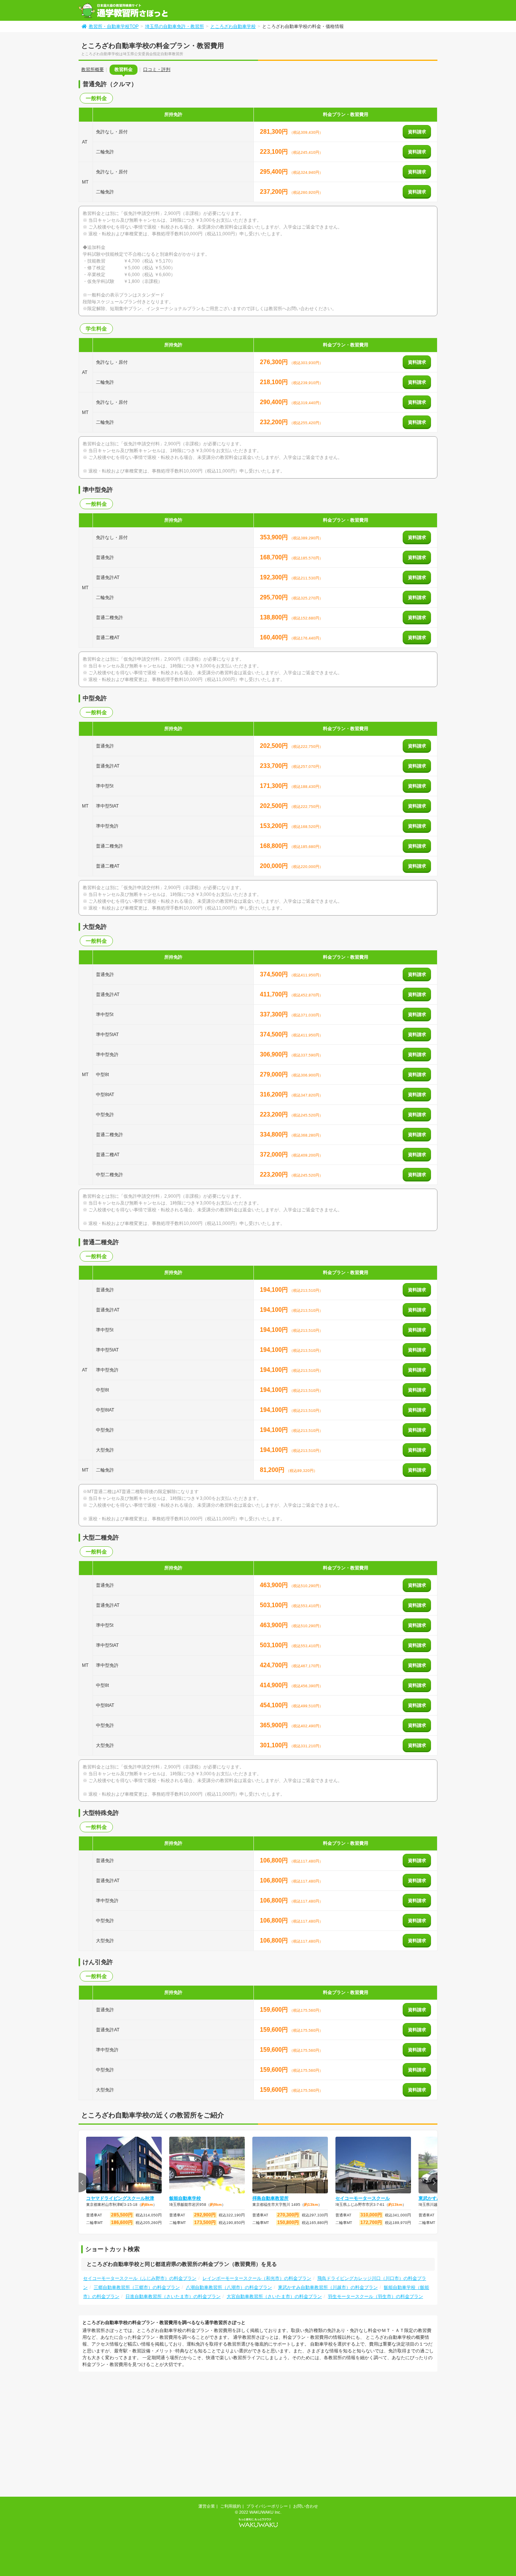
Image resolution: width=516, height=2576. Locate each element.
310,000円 (371, 2215)
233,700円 (275, 766)
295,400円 (275, 172)
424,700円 (275, 1665)
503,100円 (275, 1605)
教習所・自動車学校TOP (114, 26)
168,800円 (275, 846)
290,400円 (275, 402)
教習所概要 (93, 69)
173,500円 (205, 2222)
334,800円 (275, 1134)
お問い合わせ (306, 2506)
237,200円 (275, 192)
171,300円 (275, 786)
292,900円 (205, 2215)
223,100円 (275, 152)
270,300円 (288, 2215)
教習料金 (124, 69)
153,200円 (275, 826)
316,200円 (275, 1094)
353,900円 (275, 537)
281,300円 (275, 132)
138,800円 (275, 617)
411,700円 (275, 994)
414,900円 (275, 1685)
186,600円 (122, 2222)
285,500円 (122, 2215)
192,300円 (275, 577)
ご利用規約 (231, 2506)
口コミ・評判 (157, 69)
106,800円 (275, 1860)
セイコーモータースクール (363, 2198)
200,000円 (275, 866)
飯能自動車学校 (185, 2198)
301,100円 (275, 1745)
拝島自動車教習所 (270, 2198)
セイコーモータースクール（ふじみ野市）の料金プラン (140, 2278)
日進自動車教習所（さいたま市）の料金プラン (173, 2296)
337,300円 (275, 1014)
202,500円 (275, 746)
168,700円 (275, 557)
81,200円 (273, 1470)
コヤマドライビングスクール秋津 (120, 2198)
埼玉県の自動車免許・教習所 (175, 26)
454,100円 (275, 1705)
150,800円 (288, 2222)
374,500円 (275, 974)
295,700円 (275, 597)
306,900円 (275, 1054)
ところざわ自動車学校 (233, 26)
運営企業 (207, 2506)
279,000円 (275, 1074)
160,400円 (275, 637)
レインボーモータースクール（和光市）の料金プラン (257, 2278)
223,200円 (275, 1114)
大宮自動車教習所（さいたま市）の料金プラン (274, 2296)
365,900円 (275, 1725)
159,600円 (275, 2010)
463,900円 (275, 1585)
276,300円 (275, 362)
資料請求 (417, 132)
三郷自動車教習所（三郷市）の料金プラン (137, 2287)
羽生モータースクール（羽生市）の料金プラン (375, 2296)
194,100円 (275, 1290)
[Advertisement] (142, 2435)
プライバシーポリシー (267, 2506)
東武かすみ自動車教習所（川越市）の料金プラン (328, 2287)
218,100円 (275, 382)
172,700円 (371, 2222)
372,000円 (275, 1154)
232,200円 (275, 422)
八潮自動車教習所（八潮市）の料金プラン (229, 2287)
